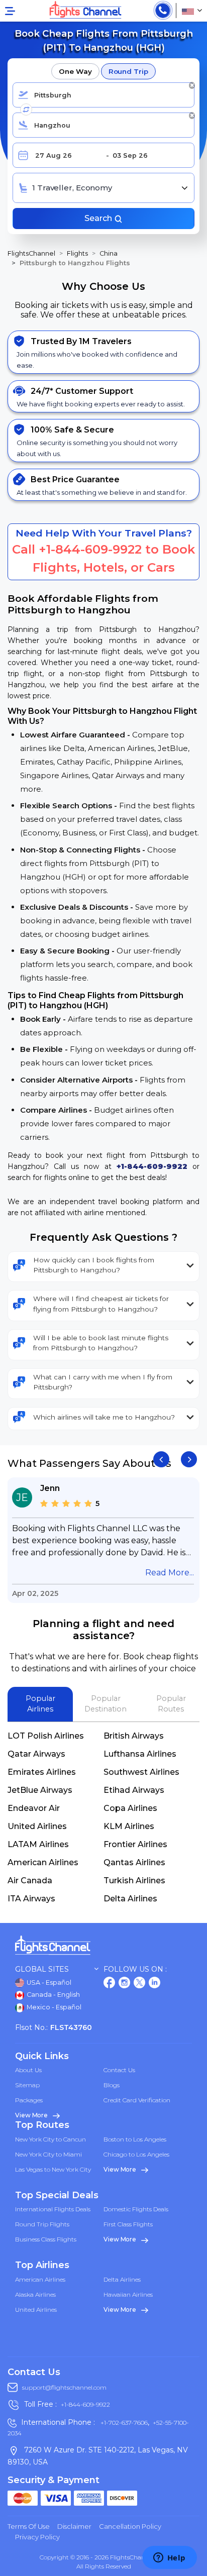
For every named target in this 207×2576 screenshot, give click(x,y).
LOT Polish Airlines (46, 1736)
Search (99, 218)
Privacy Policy (37, 2537)
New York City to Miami (48, 2154)
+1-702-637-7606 (123, 2423)
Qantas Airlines (134, 1862)
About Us (28, 2070)
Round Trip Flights (42, 2224)
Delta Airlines (130, 1899)
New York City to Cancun (50, 2139)
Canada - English (53, 1995)
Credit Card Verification (137, 2100)
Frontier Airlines (135, 1844)
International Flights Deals (53, 2209)
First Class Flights (128, 2224)
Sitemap (27, 2085)
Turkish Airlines (134, 1881)
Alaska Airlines (35, 2294)
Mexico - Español (53, 2007)
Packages (29, 2100)
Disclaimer (74, 2526)
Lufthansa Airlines (140, 1754)
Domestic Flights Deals (136, 2209)
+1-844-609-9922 (90, 549)
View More (32, 2115)
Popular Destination (106, 1704)
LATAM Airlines (38, 1844)
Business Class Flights (46, 2239)
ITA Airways (31, 1899)
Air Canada (30, 1881)
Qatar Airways (36, 1754)
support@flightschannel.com (64, 2387)
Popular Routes (171, 1704)
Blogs (112, 2085)
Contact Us (119, 2070)
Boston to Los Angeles (135, 2139)
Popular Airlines (40, 1704)
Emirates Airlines (42, 1772)
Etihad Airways (134, 1790)
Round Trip (128, 71)
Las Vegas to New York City (53, 2169)
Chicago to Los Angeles (136, 2154)
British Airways (134, 1736)
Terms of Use (29, 2526)
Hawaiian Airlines (128, 2294)
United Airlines (37, 1826)
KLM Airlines (129, 1826)
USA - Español (48, 1982)
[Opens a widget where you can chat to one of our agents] (169, 2558)
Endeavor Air (34, 1808)
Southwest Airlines (141, 1772)
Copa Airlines (130, 1808)
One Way (75, 71)
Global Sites (42, 1969)
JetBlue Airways (40, 1790)
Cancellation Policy (130, 2526)
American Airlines (43, 1862)
